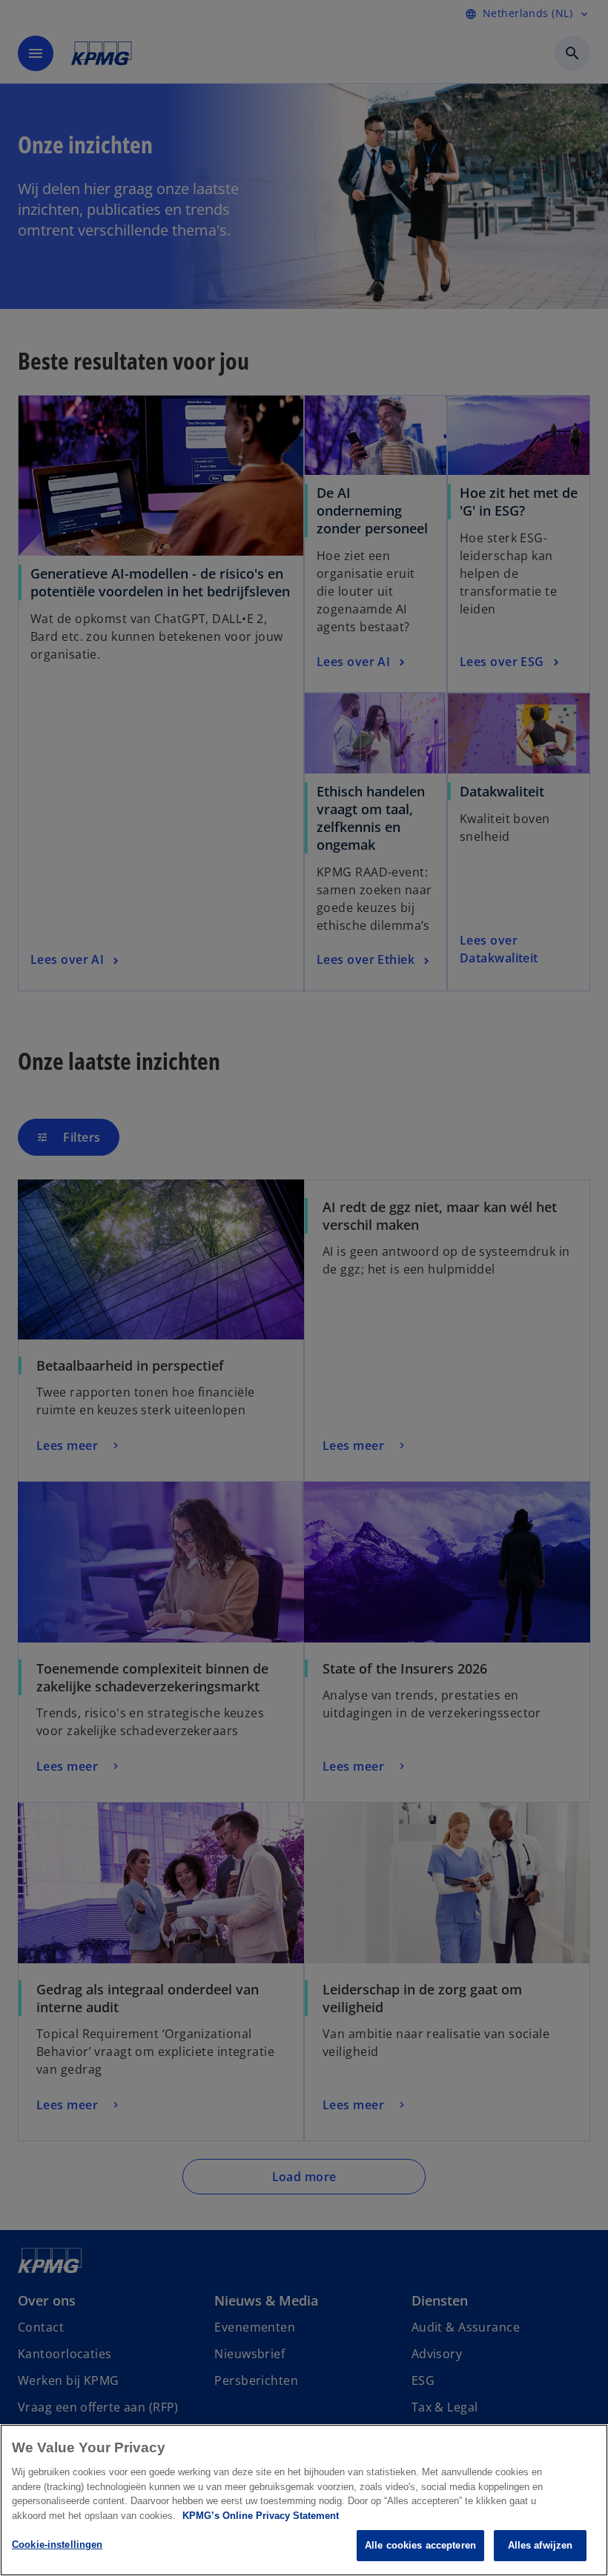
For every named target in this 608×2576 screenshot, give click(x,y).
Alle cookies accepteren (420, 2545)
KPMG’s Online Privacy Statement (261, 2516)
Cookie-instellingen (57, 2545)
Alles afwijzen (541, 2545)
